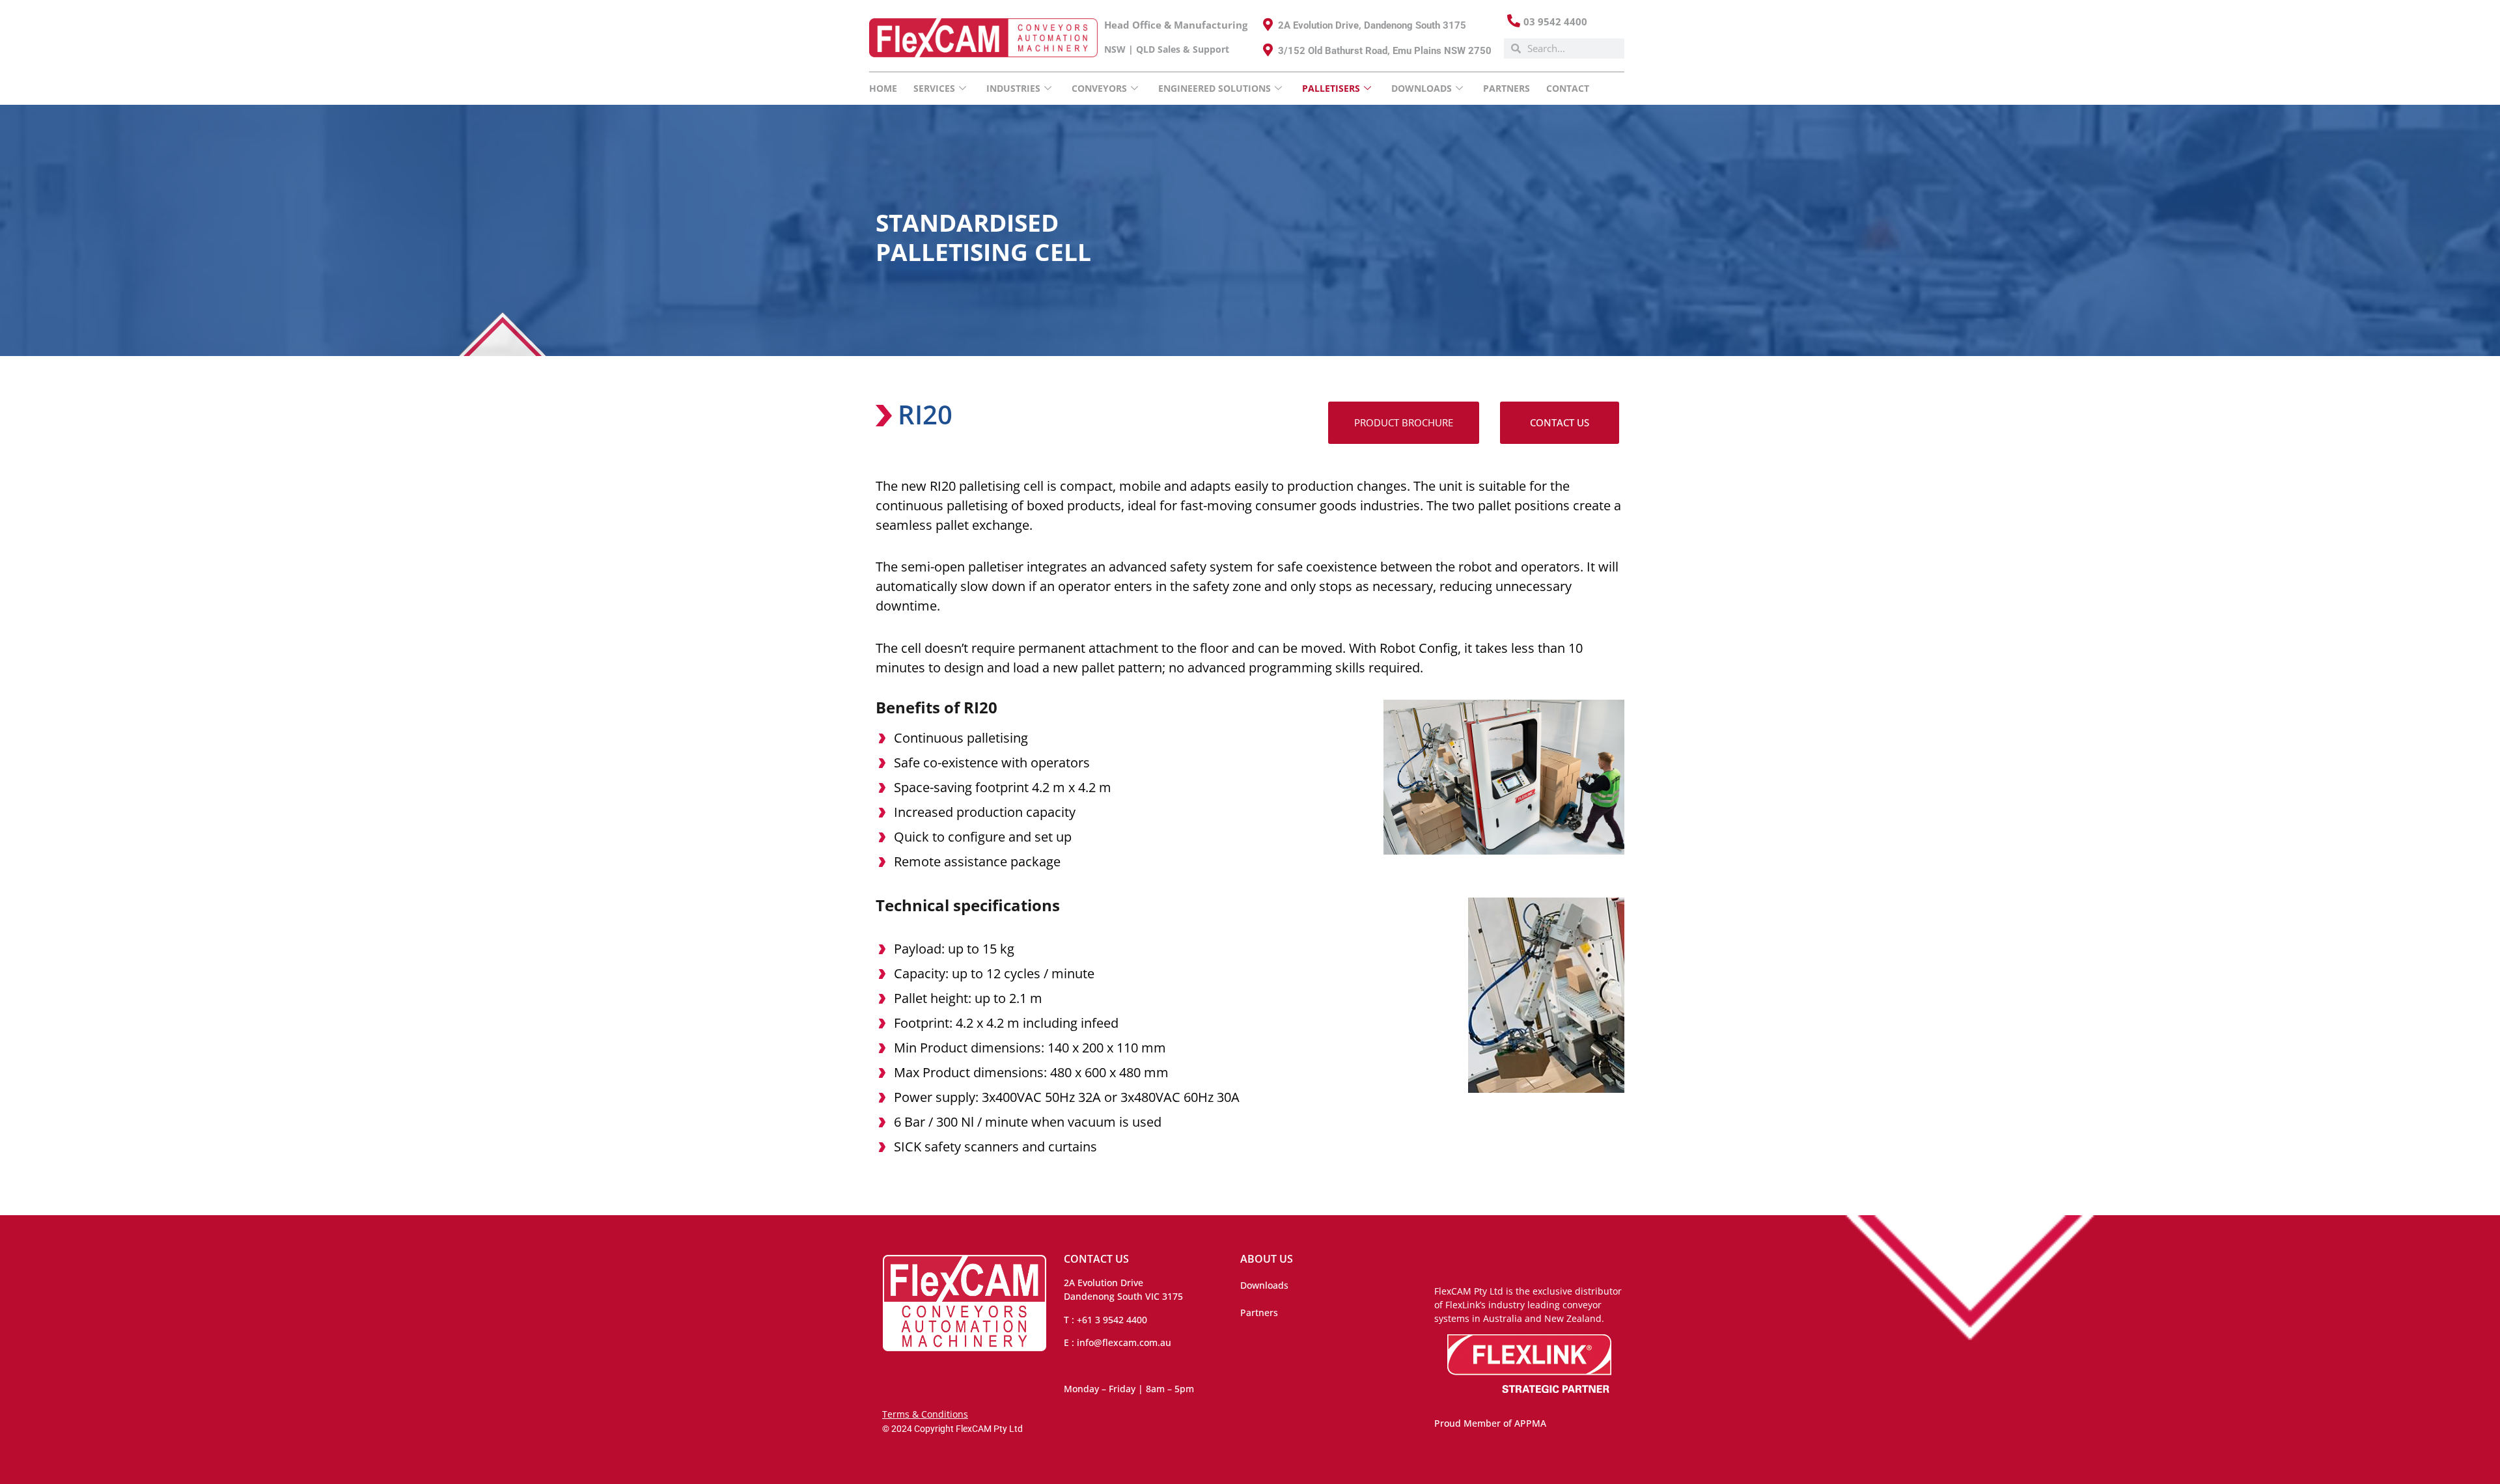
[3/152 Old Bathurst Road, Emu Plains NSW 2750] (1268, 50)
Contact (1568, 88)
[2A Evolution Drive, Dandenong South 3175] (1268, 25)
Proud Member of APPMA (1490, 1423)
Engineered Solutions (1215, 88)
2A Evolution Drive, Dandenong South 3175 (1372, 25)
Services (934, 88)
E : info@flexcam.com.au (1118, 1342)
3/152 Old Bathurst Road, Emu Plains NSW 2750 (1385, 51)
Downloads (1264, 1285)
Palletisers (1331, 88)
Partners (1507, 88)
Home (883, 88)
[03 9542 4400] (1514, 21)
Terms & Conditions (925, 1414)
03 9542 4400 (1555, 21)
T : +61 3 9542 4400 (1105, 1320)
